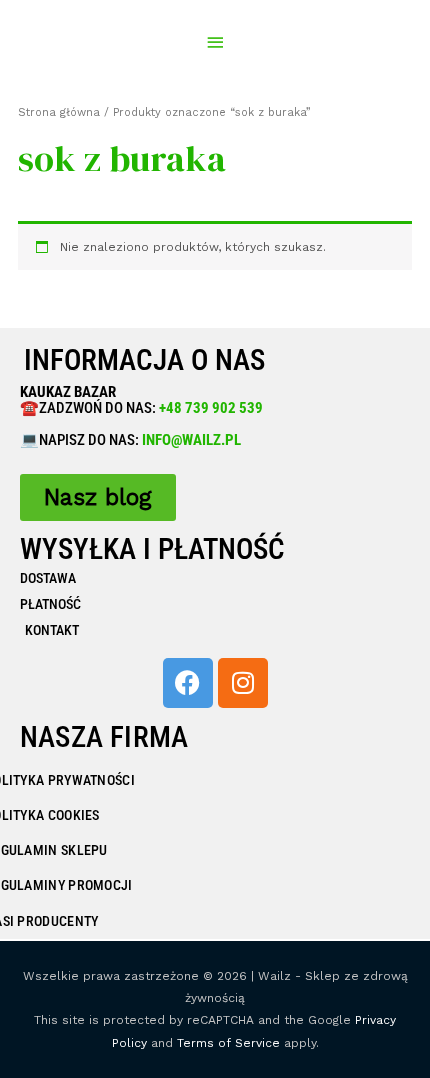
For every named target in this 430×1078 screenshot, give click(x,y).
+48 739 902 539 (209, 408)
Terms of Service (228, 1043)
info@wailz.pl (191, 440)
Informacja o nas (144, 360)
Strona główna (59, 112)
